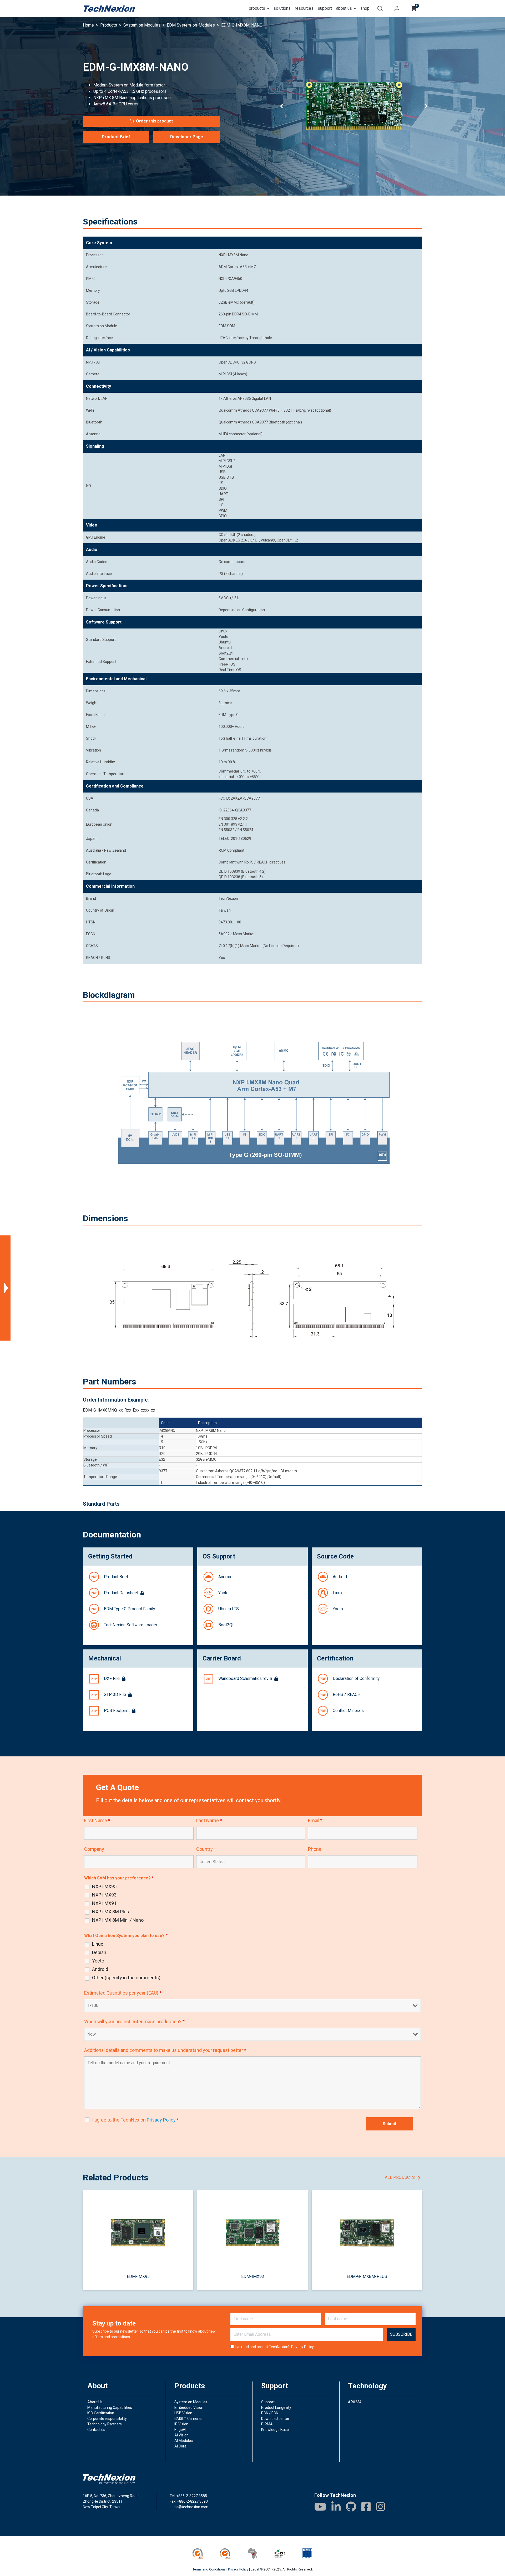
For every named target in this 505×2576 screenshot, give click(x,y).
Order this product (154, 121)
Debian (99, 1953)
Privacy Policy (302, 2347)
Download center (275, 2419)
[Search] (380, 8)
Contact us (96, 2430)
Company (94, 1849)
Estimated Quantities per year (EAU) (123, 1993)
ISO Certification (101, 2413)
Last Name (209, 1821)
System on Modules (191, 2402)
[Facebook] (366, 2507)
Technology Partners (105, 2424)
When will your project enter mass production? (134, 2022)
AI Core (180, 2446)
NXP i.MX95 (104, 1887)
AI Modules (184, 2441)
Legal (255, 2569)
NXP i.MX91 (104, 1903)
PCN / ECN (270, 2413)
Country (204, 1849)
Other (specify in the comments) (126, 1978)
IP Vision (181, 2424)
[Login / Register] (397, 8)
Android (100, 1969)
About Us (95, 2402)
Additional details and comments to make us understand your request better (165, 2050)
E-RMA (267, 2424)
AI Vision (181, 2435)
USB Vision (183, 2413)
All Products (400, 2177)
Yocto (98, 1961)
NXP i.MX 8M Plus (111, 1912)
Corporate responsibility (107, 2419)
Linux (98, 1944)
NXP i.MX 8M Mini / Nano (118, 1920)
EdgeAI (180, 2430)
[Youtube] (320, 2507)
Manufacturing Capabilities (110, 2408)
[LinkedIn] (336, 2507)
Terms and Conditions (209, 2569)
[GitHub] (351, 2507)
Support (268, 2402)
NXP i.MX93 (104, 1895)
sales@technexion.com (189, 2507)
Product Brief (116, 137)
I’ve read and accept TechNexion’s (274, 2347)
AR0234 (355, 2402)
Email (315, 1821)
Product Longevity (276, 2408)
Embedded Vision (189, 2408)
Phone (315, 1849)
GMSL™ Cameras (188, 2419)
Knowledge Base (275, 2430)
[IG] (380, 2507)
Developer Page (187, 137)
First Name (97, 1821)
